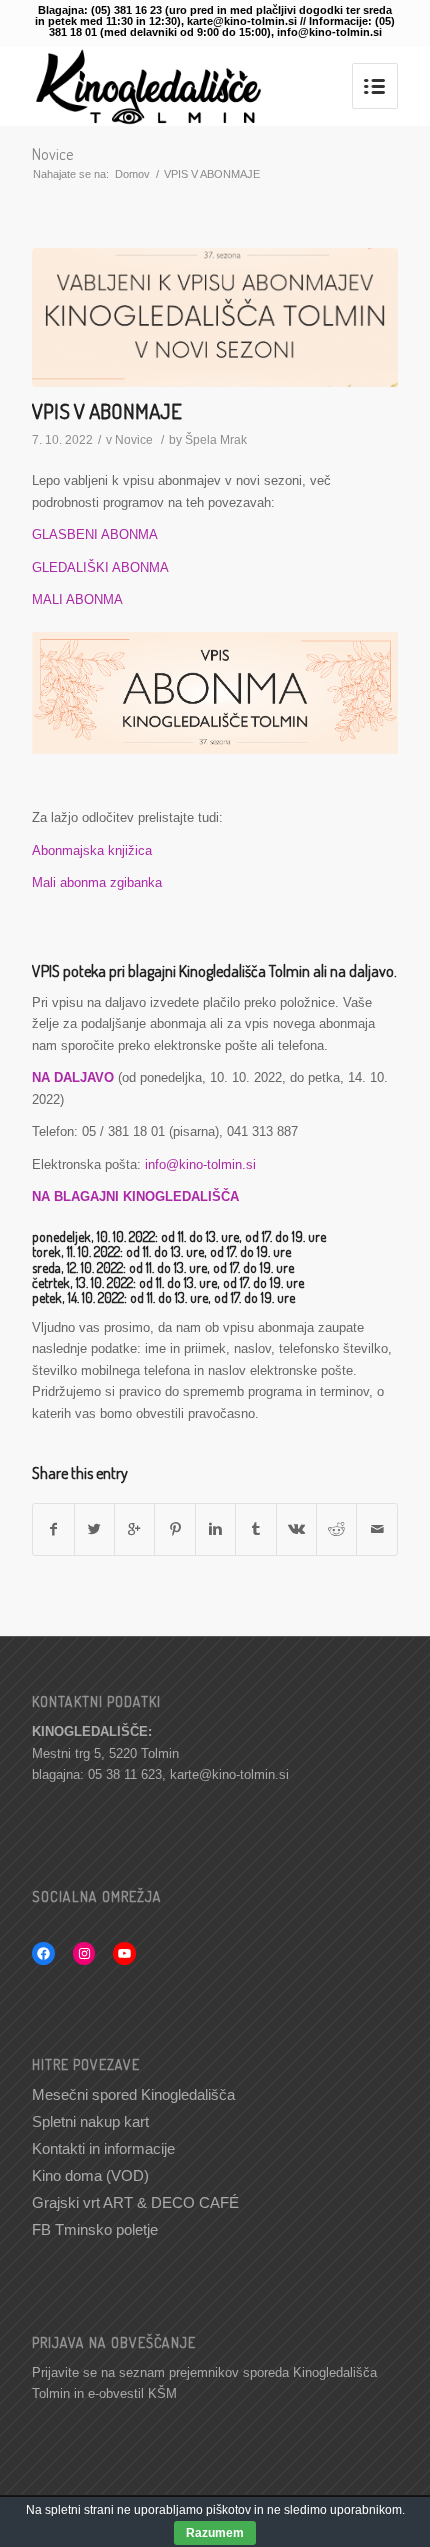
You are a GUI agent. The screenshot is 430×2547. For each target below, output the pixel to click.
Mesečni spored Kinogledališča (133, 2094)
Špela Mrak (216, 440)
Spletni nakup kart (90, 2121)
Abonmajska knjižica (92, 850)
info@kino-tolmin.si (200, 1164)
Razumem (215, 2533)
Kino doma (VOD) (90, 2175)
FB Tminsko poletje (95, 2229)
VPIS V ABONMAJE (107, 410)
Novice (52, 154)
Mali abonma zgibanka (97, 882)
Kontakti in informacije (103, 2148)
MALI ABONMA (77, 599)
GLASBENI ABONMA (95, 534)
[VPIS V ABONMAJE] (215, 317)
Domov (132, 174)
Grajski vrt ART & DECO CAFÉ (135, 2202)
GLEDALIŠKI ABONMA (100, 567)
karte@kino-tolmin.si (229, 1774)
